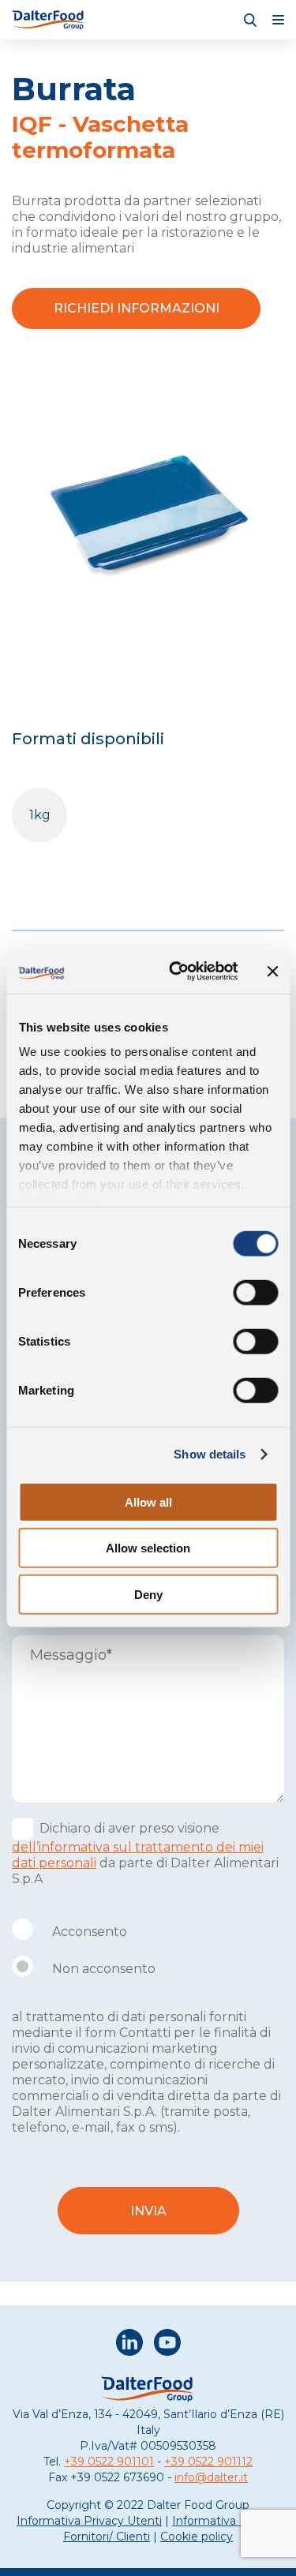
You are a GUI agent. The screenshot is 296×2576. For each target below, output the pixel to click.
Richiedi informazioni (137, 308)
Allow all (148, 1501)
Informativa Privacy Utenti (89, 2521)
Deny (148, 1594)
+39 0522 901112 (208, 2462)
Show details (210, 1454)
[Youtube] (167, 2344)
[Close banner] (272, 972)
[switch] (255, 1292)
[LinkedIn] (129, 2344)
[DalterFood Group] (49, 20)
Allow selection (148, 1548)
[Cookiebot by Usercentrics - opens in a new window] (176, 972)
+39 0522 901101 (109, 2462)
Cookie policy (197, 2537)
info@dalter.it (211, 2477)
